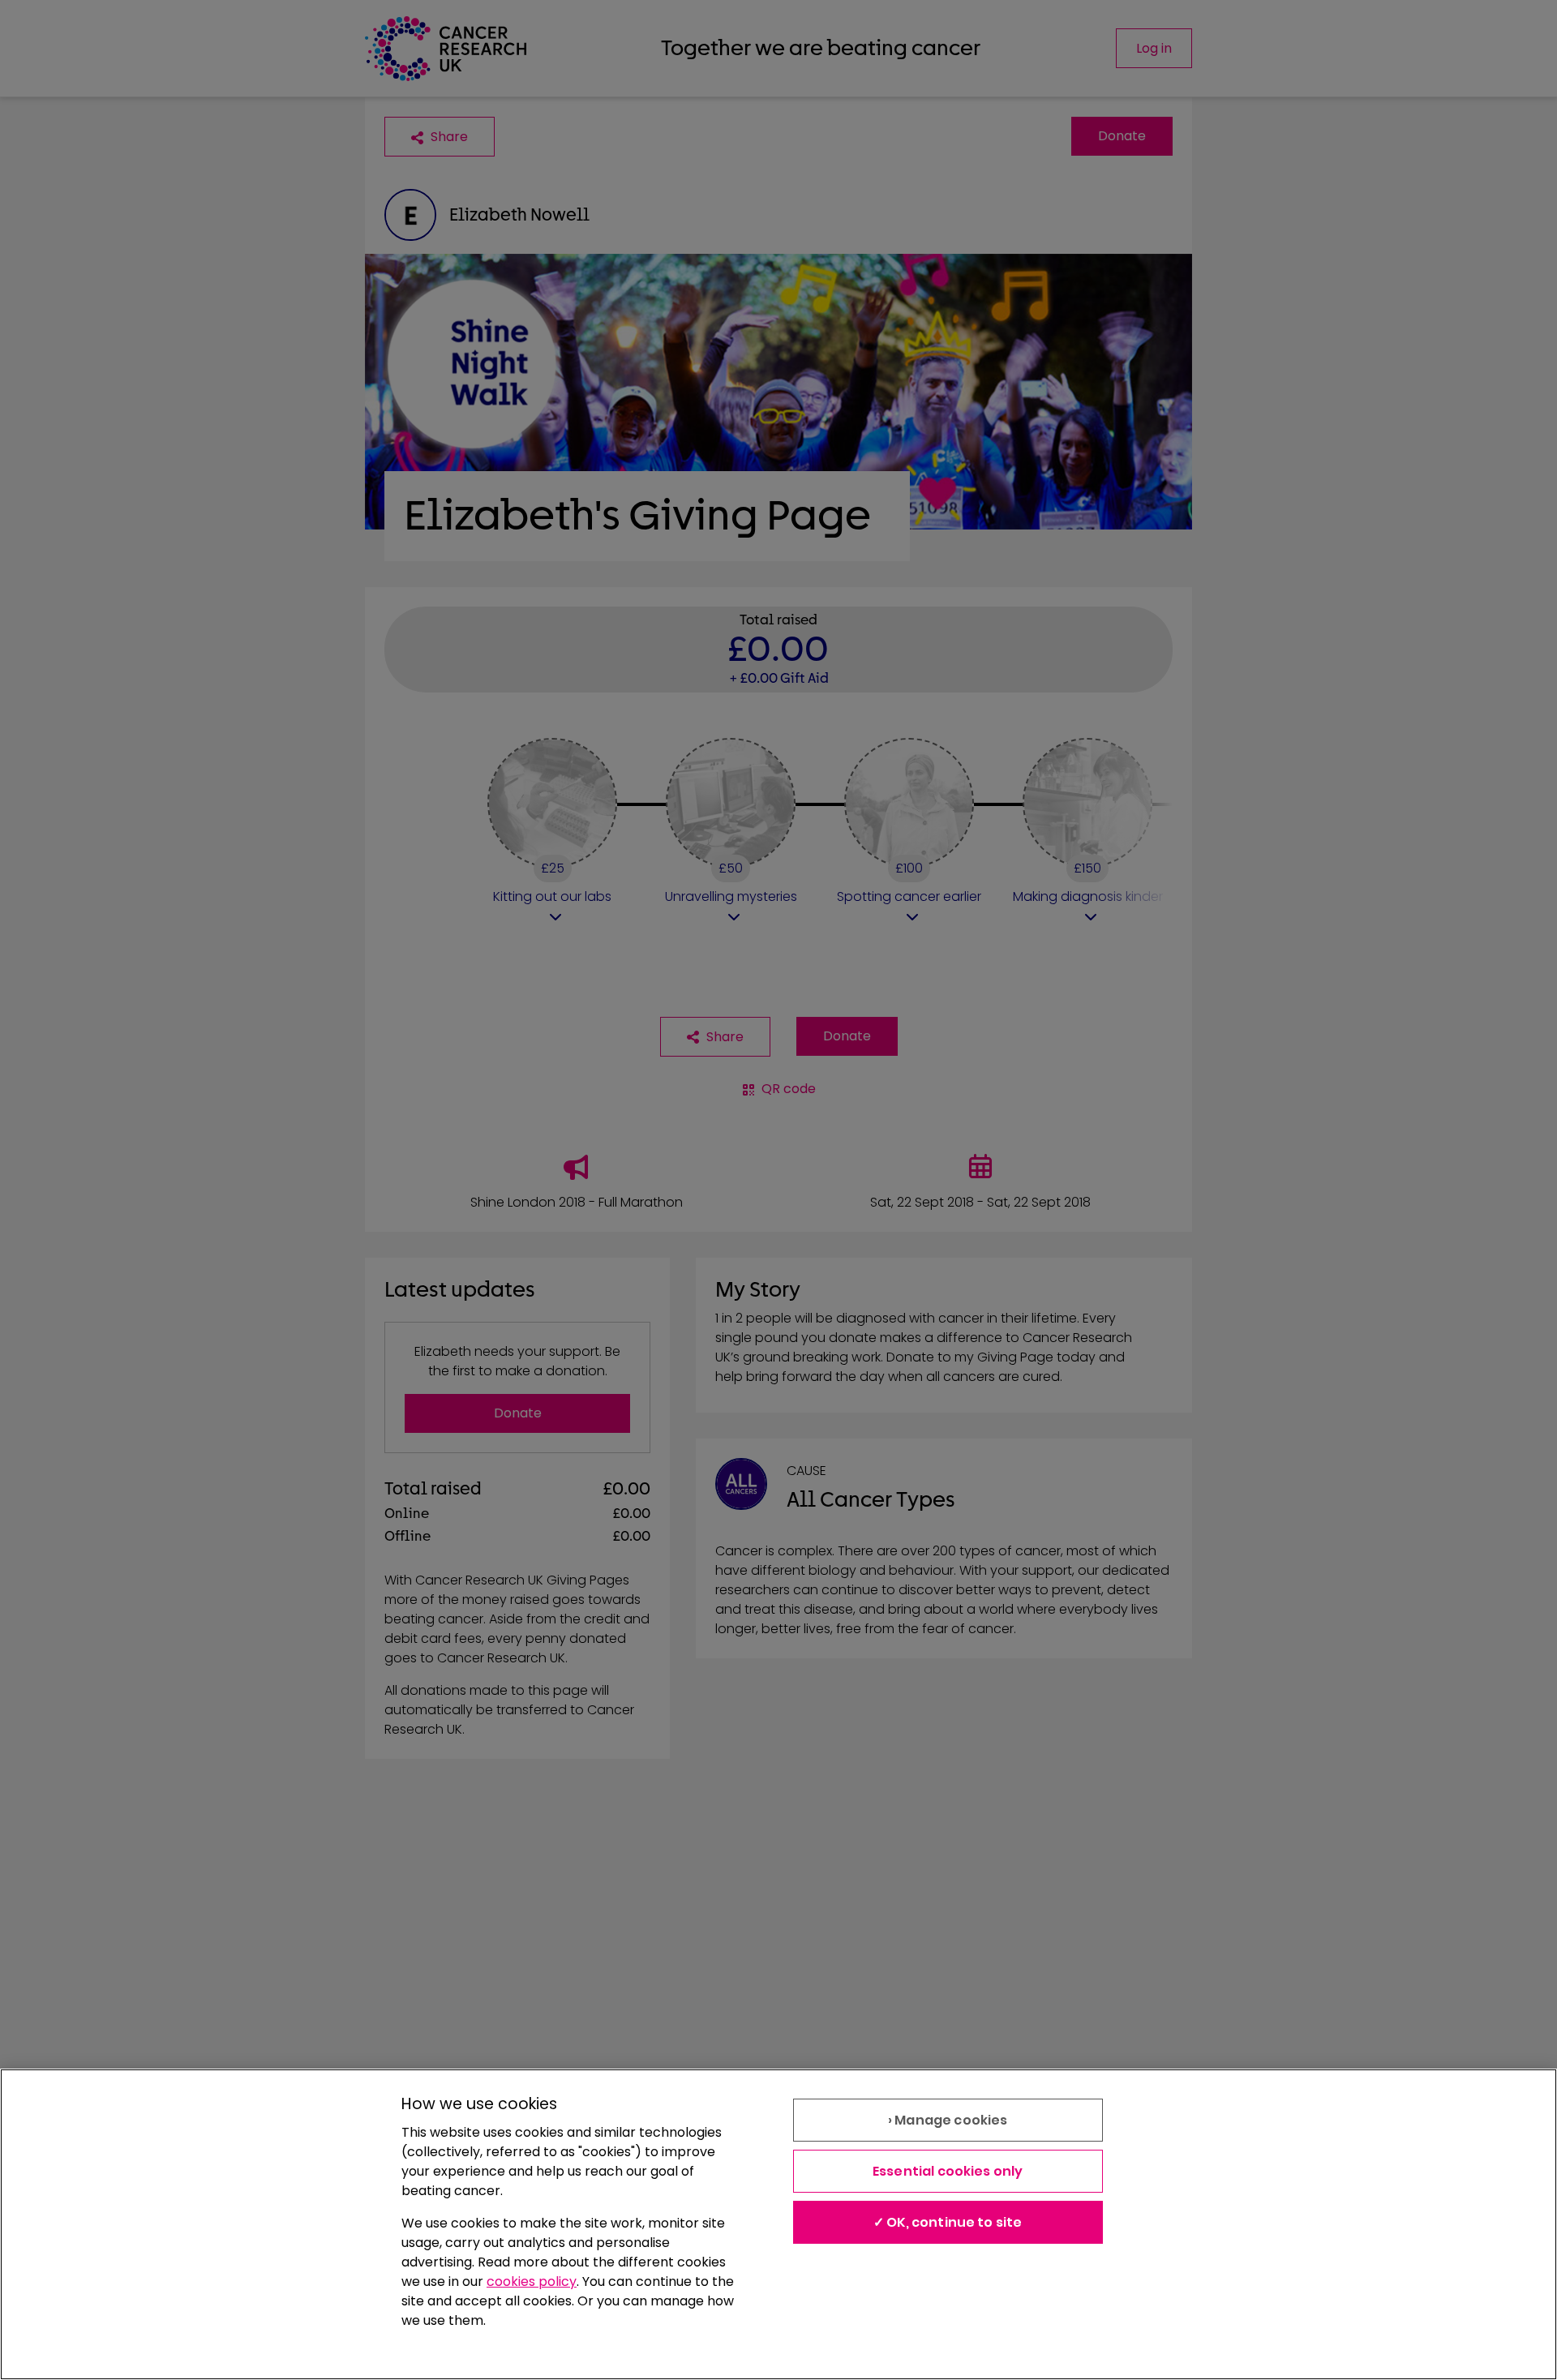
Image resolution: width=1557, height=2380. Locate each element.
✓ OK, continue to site (948, 2222)
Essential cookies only (948, 2171)
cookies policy (532, 2281)
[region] (778, 2224)
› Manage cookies (948, 2120)
